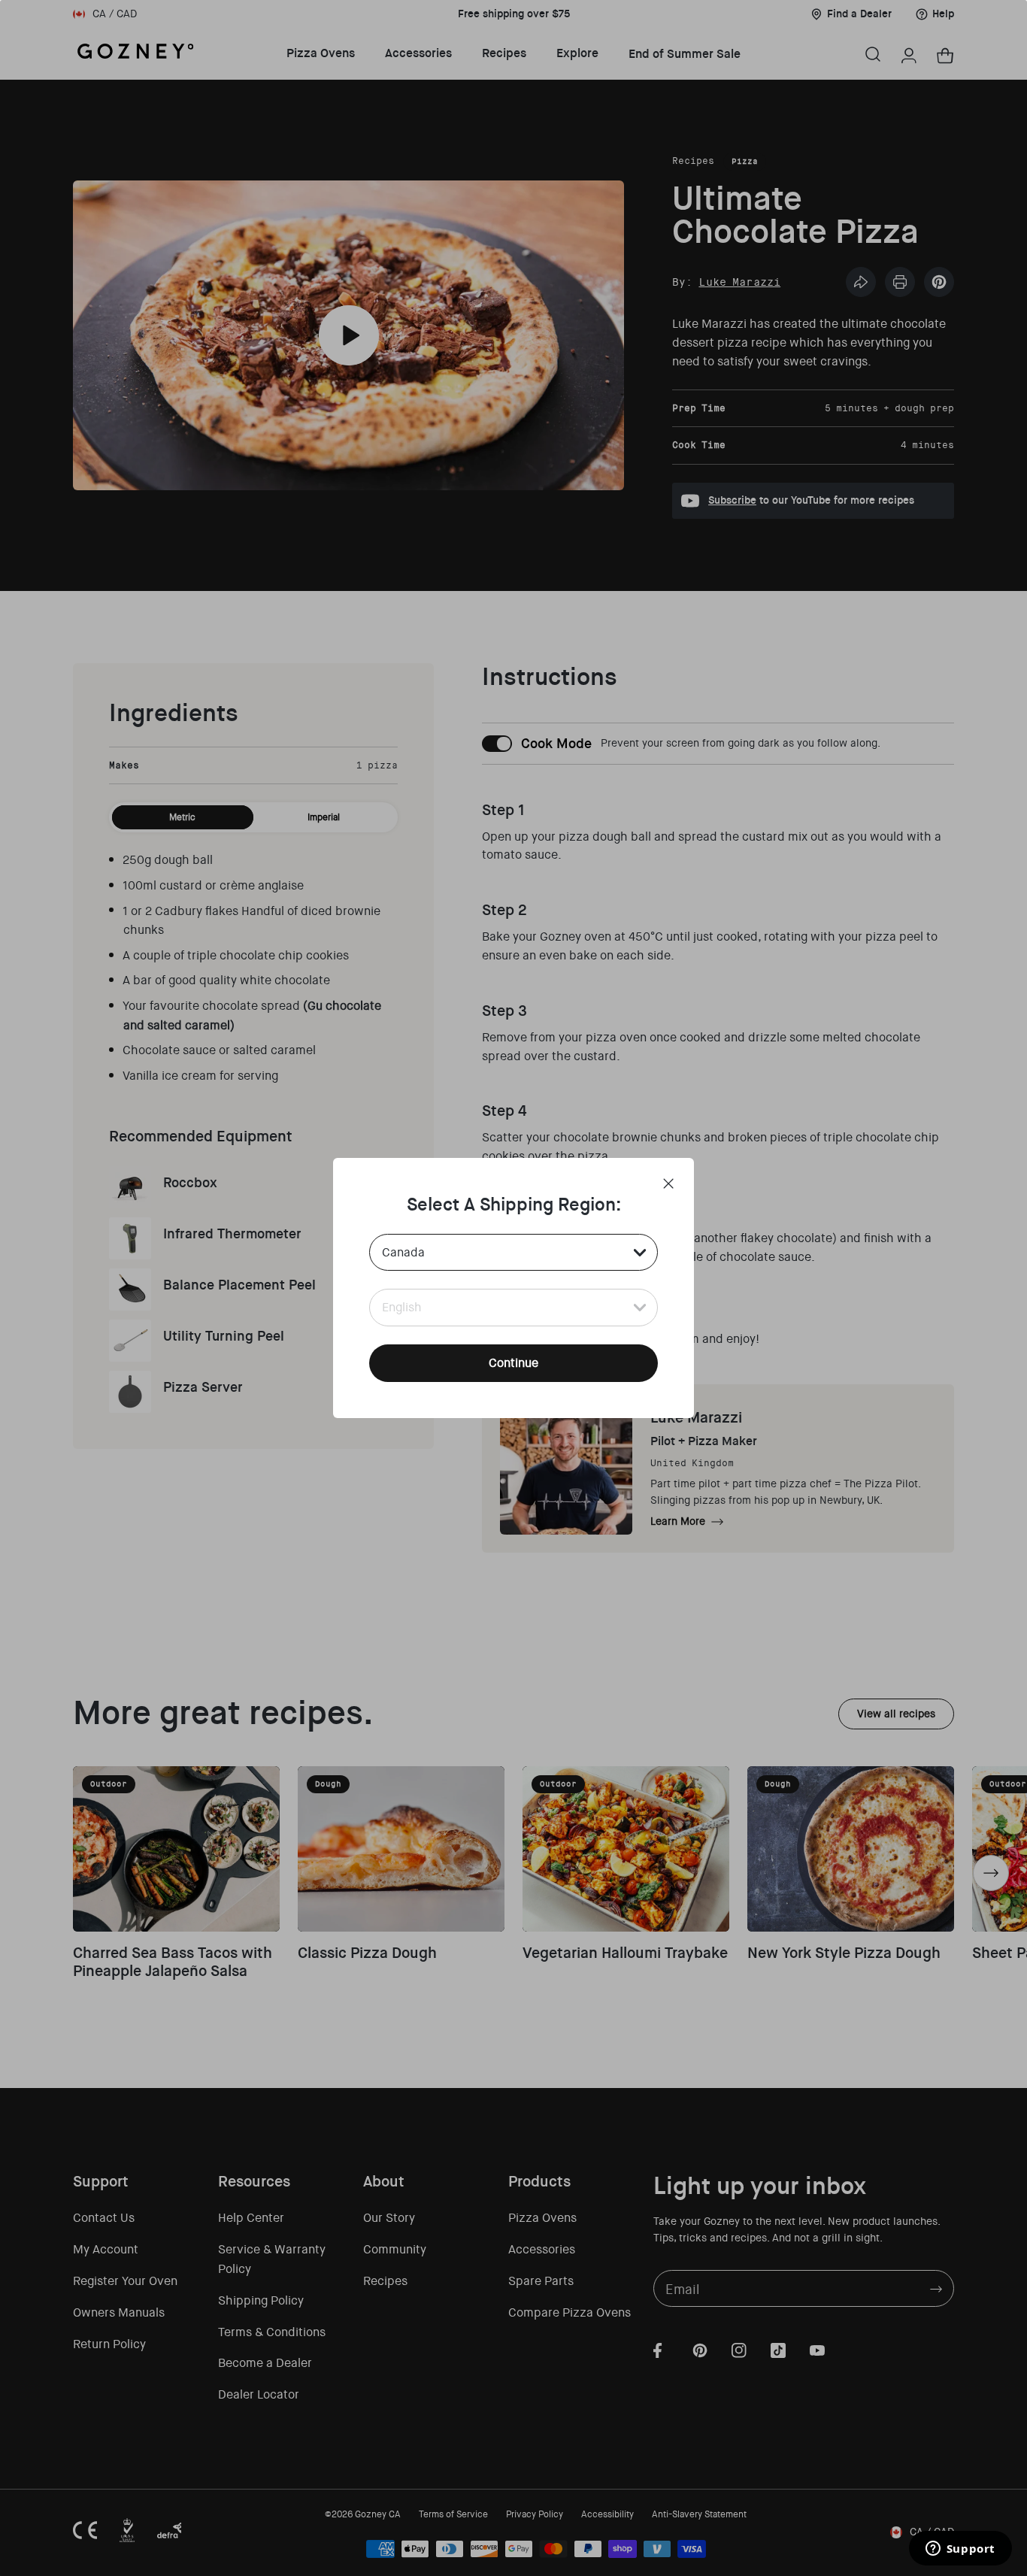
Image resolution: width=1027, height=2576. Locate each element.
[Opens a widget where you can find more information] (960, 2550)
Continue (513, 1363)
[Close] (668, 1183)
